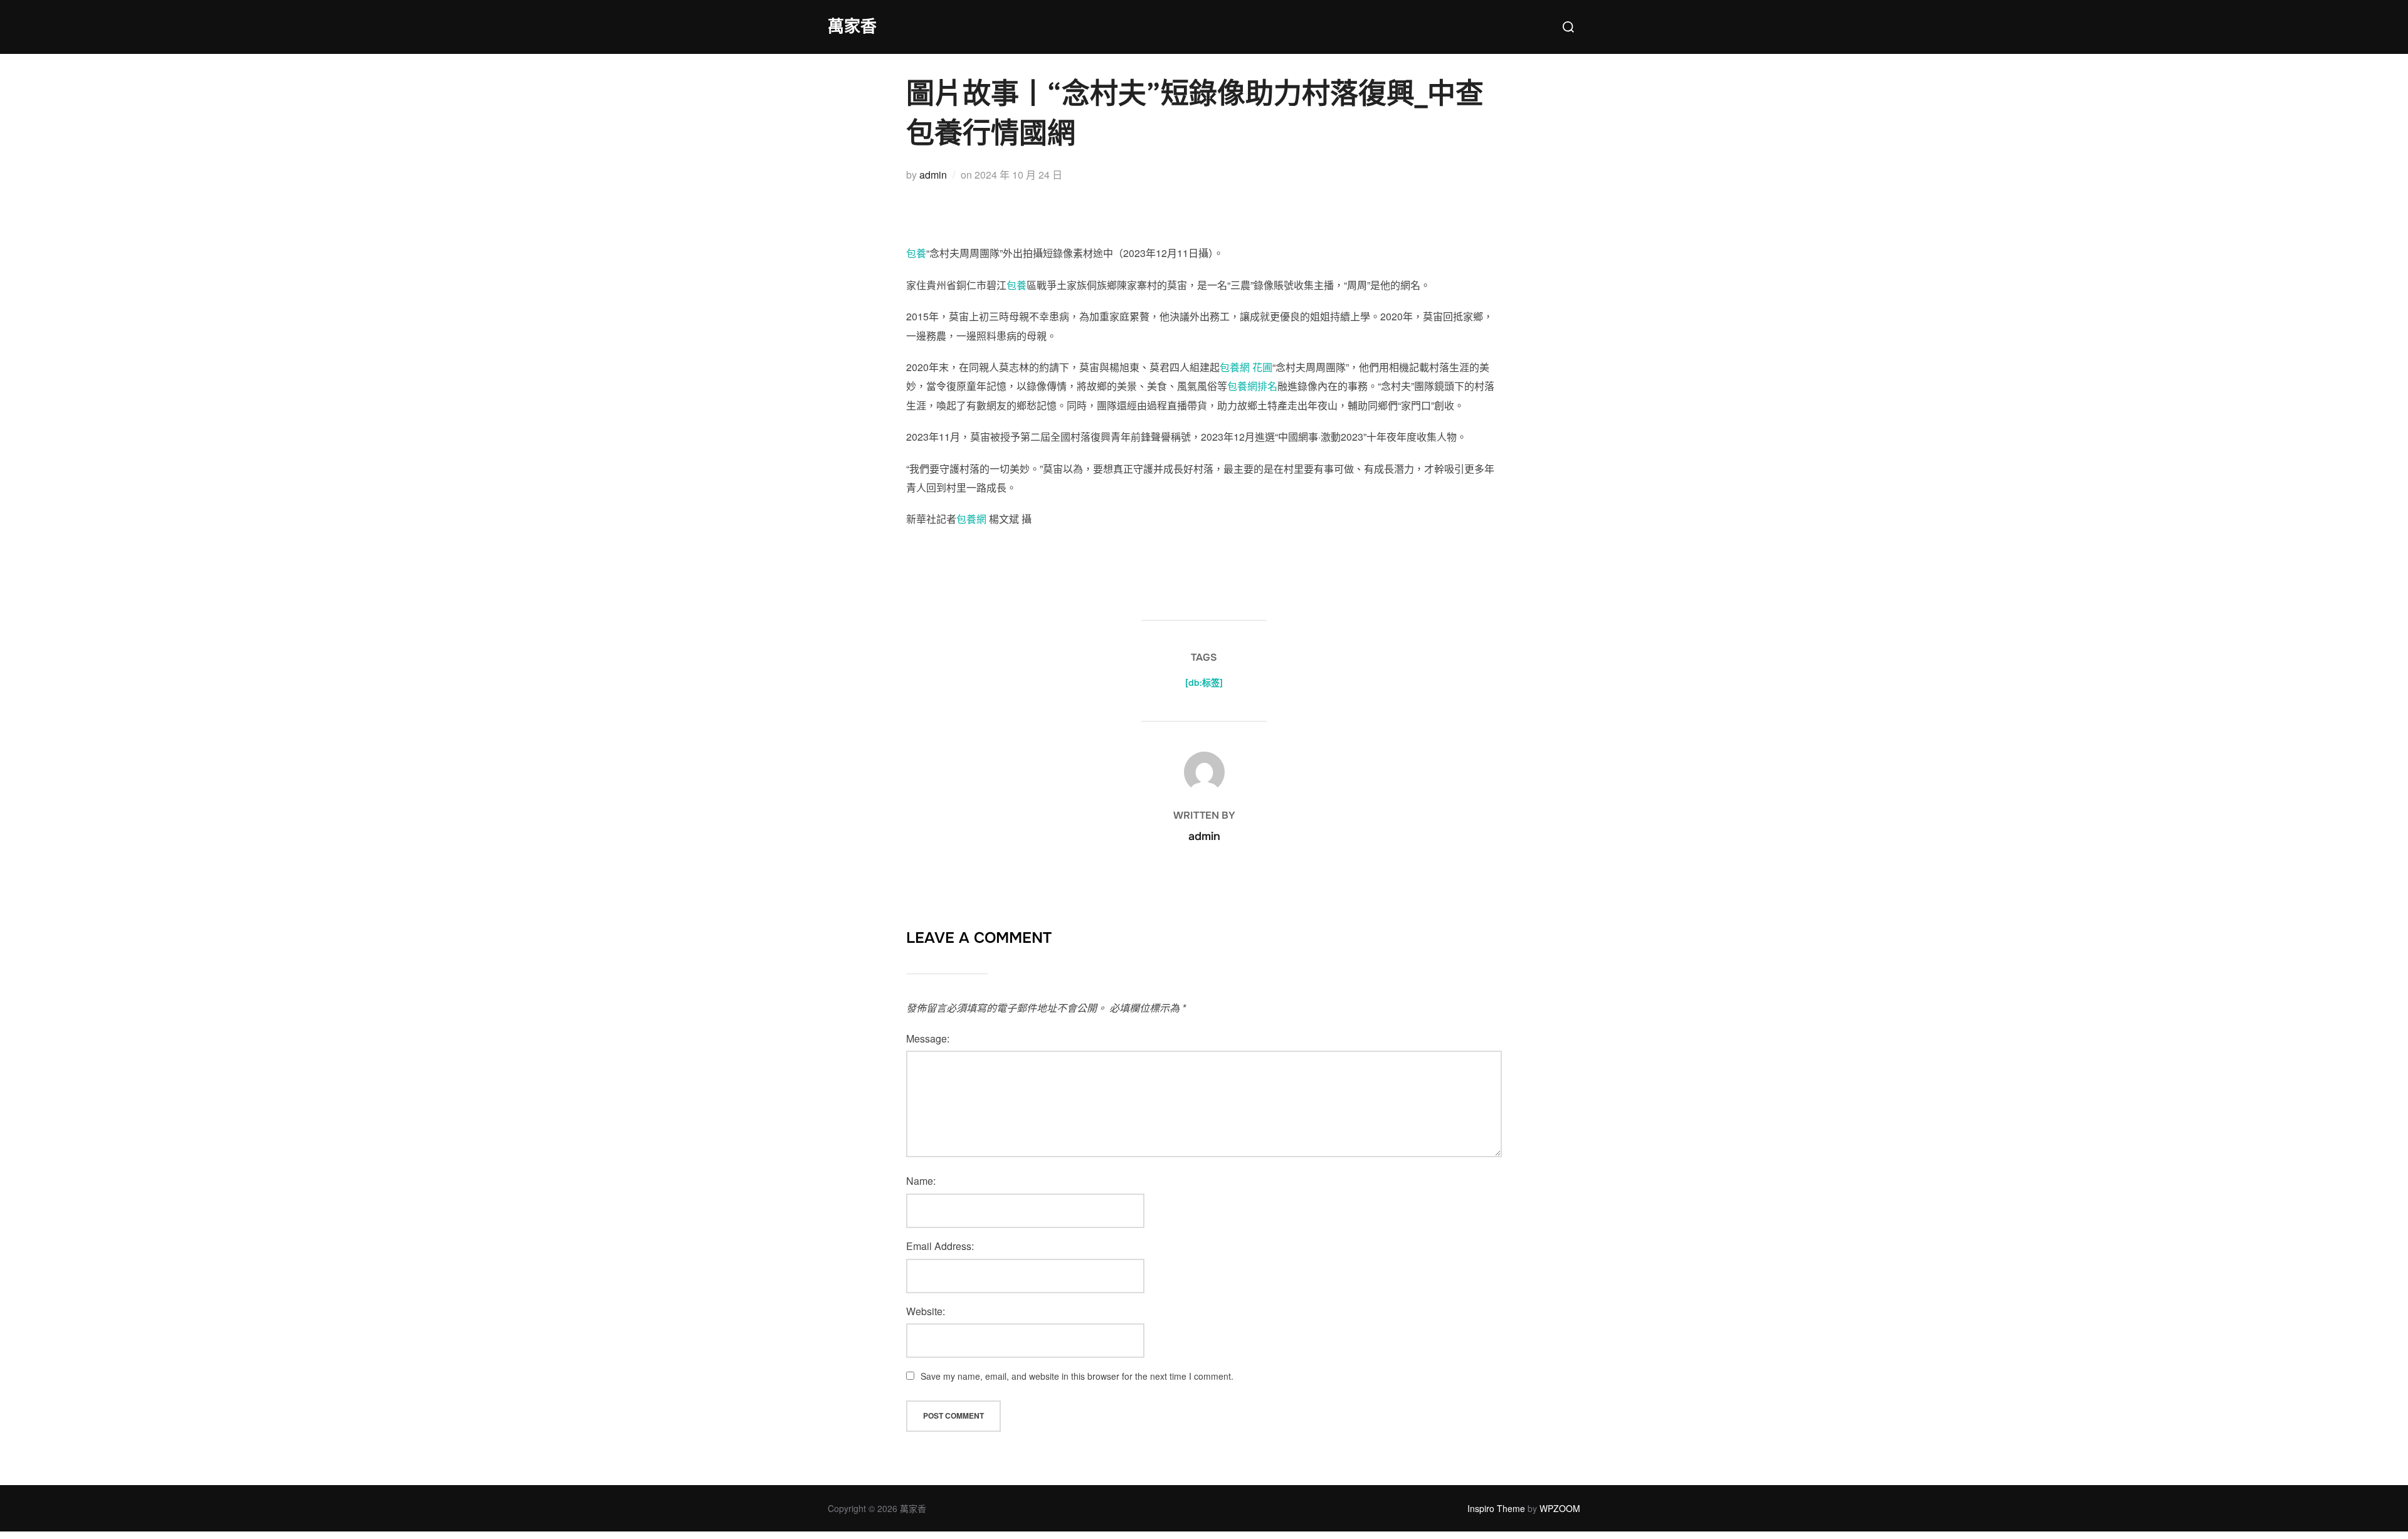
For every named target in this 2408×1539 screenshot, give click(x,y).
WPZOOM (1560, 1508)
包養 (916, 253)
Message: (928, 1038)
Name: (921, 1181)
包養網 (971, 519)
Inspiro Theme (1496, 1508)
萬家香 (852, 27)
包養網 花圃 (1246, 367)
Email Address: (940, 1246)
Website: (926, 1311)
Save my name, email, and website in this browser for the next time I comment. (1077, 1376)
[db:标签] (1204, 683)
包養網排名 (1252, 386)
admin (933, 175)
